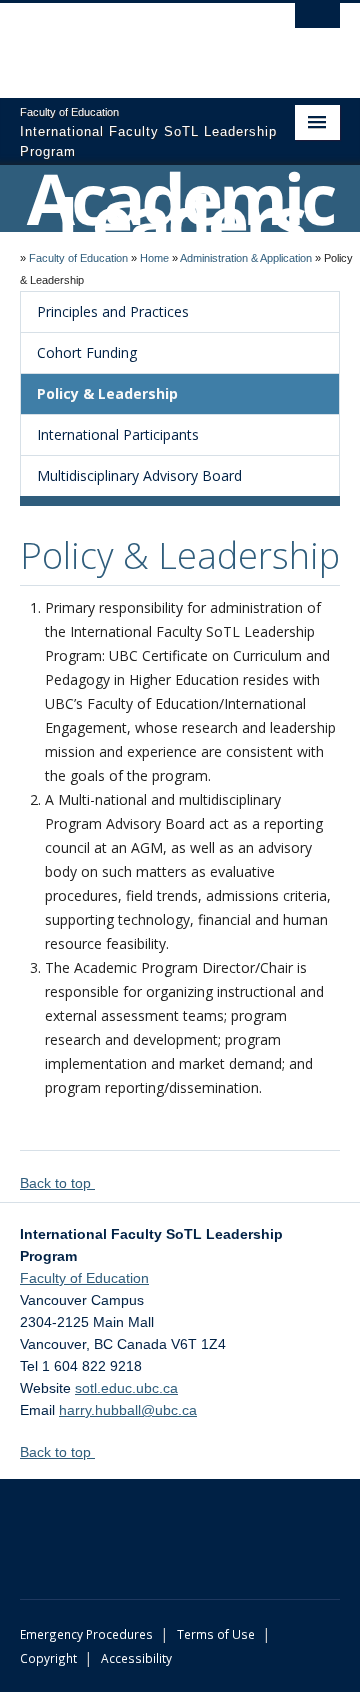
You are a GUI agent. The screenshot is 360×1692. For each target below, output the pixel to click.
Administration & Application (246, 258)
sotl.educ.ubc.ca (126, 1388)
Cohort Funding (87, 352)
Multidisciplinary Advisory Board (139, 475)
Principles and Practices (113, 311)
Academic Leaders (180, 209)
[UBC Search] (317, 25)
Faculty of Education (78, 258)
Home (154, 258)
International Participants (118, 434)
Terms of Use (216, 1634)
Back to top (57, 1183)
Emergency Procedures (86, 1634)
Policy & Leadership (107, 393)
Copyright (48, 1658)
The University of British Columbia (132, 41)
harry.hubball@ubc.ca (128, 1410)
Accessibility (136, 1658)
